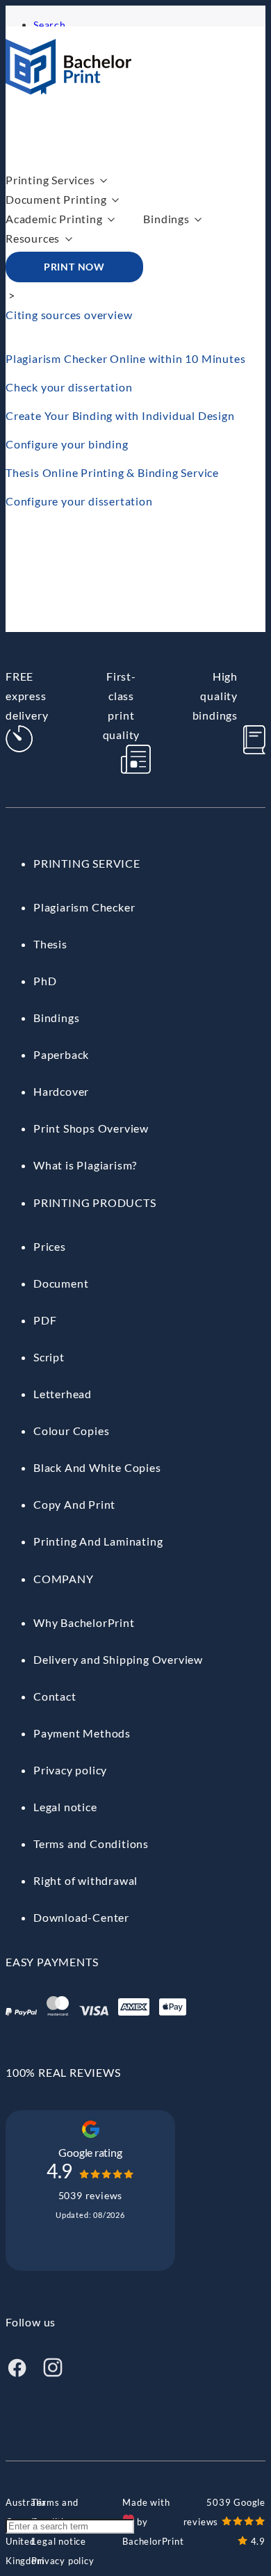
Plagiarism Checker (84, 907)
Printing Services (50, 180)
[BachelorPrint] (68, 90)
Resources (33, 238)
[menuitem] (26, 2502)
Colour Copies (71, 1431)
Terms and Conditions (91, 1844)
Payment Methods (82, 1733)
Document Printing (56, 199)
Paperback (61, 1054)
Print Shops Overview (91, 1128)
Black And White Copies (97, 1467)
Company (64, 1579)
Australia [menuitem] (26, 2502)
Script (49, 1357)
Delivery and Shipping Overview (118, 1659)
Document (61, 1283)
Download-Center (81, 1917)
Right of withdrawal (85, 1880)
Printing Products (95, 1202)
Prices (50, 1246)
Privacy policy (70, 1770)
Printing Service (87, 863)
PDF (45, 1320)
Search (50, 25)
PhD (45, 981)
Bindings (166, 219)
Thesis (50, 944)
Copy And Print (74, 1504)
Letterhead (63, 1394)
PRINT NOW (74, 267)
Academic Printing (54, 219)
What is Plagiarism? (85, 1165)
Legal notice (65, 1807)
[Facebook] (17, 2374)
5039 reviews (91, 2195)
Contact (55, 1696)
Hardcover (61, 1091)
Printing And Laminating (98, 1541)
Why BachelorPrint (84, 1622)
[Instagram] (53, 2374)
